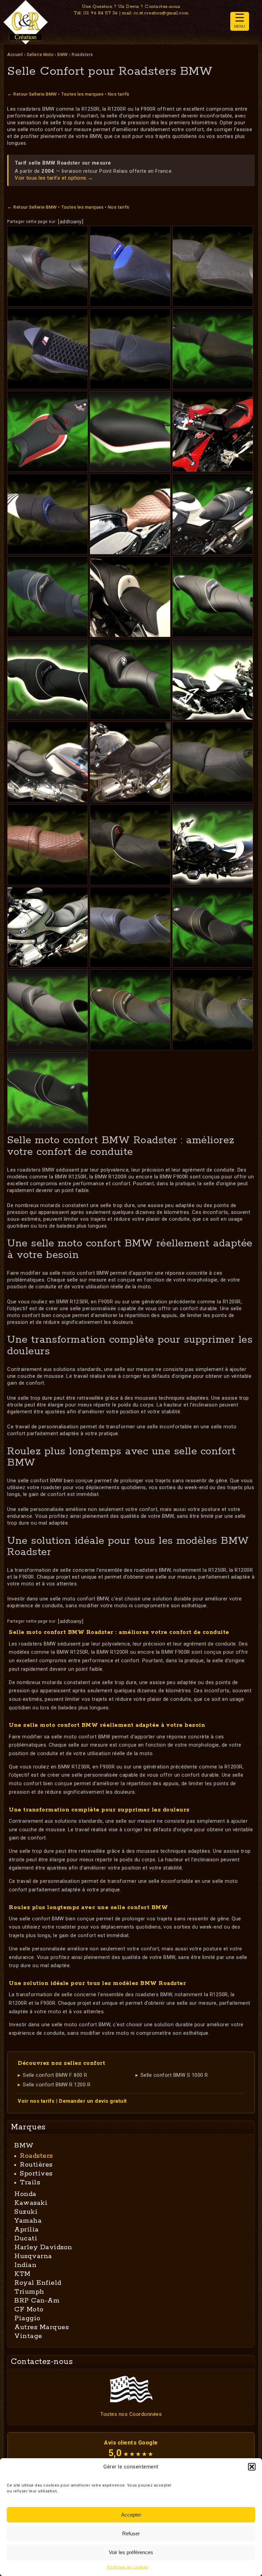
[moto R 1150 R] (48, 762)
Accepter (131, 2515)
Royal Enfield (38, 2283)
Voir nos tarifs (36, 2101)
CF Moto (29, 2309)
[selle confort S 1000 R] (213, 349)
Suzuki (26, 2212)
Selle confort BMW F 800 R (55, 2075)
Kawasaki (31, 2203)
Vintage (28, 2336)
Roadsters (36, 2156)
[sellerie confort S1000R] (130, 349)
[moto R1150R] (130, 762)
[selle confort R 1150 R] (213, 762)
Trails (30, 2182)
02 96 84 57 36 (100, 13)
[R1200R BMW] (48, 927)
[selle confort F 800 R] (48, 597)
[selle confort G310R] (48, 266)
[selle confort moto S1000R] (213, 266)
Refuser (131, 2533)
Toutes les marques (82, 94)
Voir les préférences (131, 2552)
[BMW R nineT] (130, 514)
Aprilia (27, 2230)
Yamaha (28, 2221)
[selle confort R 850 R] (48, 1093)
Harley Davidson (43, 2247)
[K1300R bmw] (130, 597)
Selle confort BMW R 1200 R (57, 2085)
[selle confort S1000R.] (48, 349)
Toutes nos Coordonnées (131, 2414)
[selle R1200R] (130, 927)
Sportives (36, 2174)
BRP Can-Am (37, 2301)
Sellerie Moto (40, 55)
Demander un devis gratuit (93, 2101)
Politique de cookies (128, 2567)
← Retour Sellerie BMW (32, 94)
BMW (63, 55)
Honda (25, 2194)
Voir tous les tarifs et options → (54, 178)
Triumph (29, 2292)
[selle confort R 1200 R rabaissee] (130, 1010)
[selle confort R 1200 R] (130, 845)
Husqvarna (33, 2256)
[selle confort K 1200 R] (48, 679)
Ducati (26, 2238)
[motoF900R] (213, 431)
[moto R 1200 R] (213, 845)
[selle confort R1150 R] (48, 845)
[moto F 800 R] (213, 514)
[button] (252, 2467)
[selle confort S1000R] (130, 266)
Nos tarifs (119, 94)
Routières (36, 2165)
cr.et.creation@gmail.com (161, 13)
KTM (23, 2274)
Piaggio (27, 2318)
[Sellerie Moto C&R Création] (26, 22)
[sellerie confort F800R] (48, 514)
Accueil (15, 55)
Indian (25, 2265)
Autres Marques (41, 2327)
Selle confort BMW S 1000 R (174, 2075)
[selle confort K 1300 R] (213, 597)
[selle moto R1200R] (213, 1010)
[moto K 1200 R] (213, 679)
